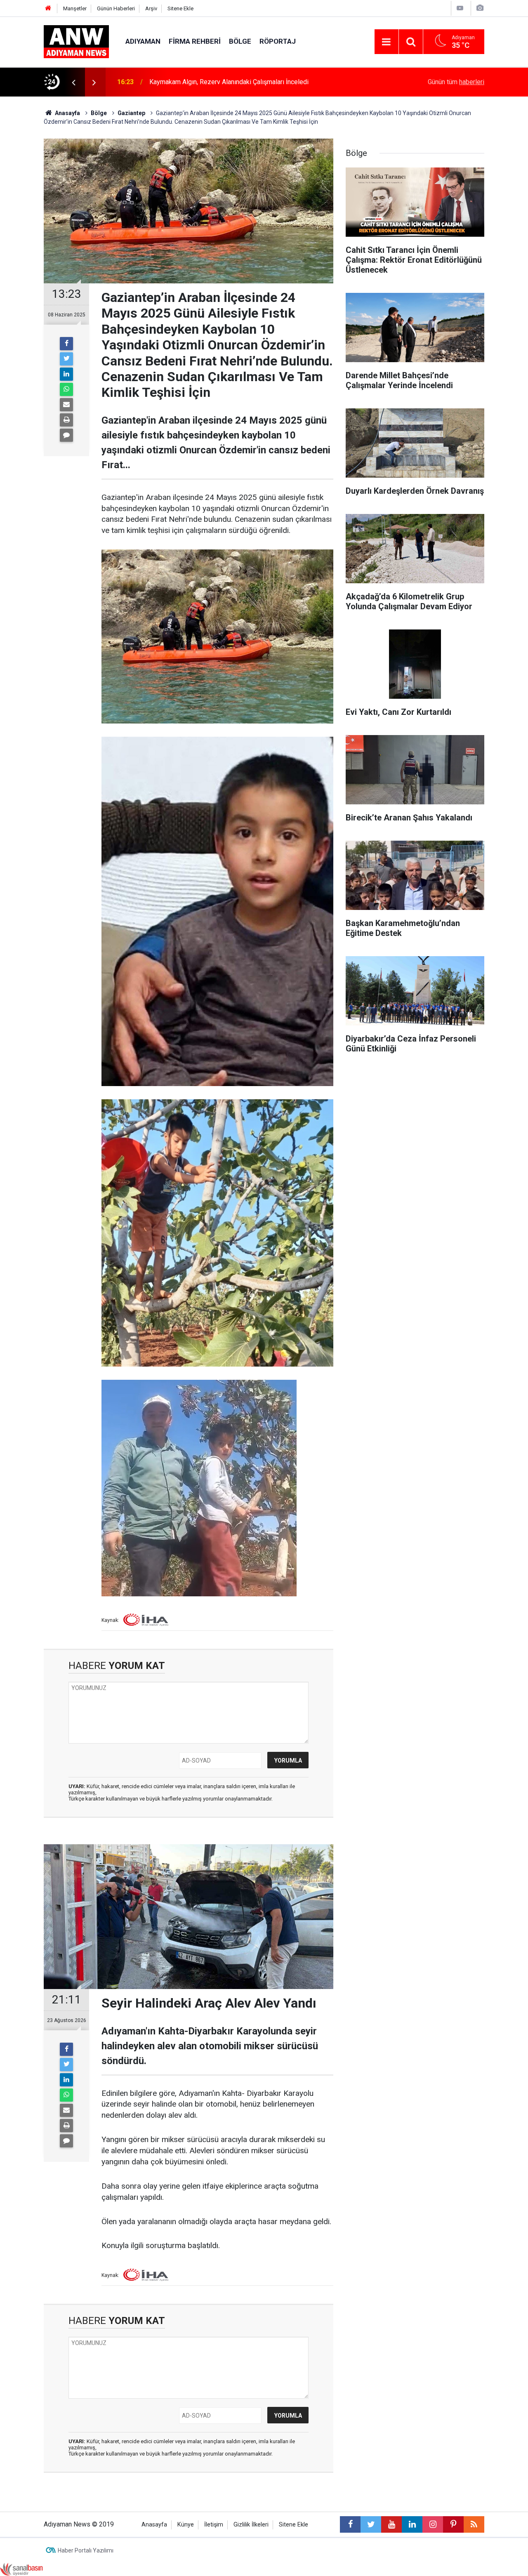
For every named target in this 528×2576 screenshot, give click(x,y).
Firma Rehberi (195, 41)
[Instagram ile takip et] (433, 2524)
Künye (186, 2525)
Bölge (240, 41)
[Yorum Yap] (66, 435)
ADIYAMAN (143, 41)
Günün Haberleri (116, 8)
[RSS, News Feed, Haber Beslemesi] (474, 2524)
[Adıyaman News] (76, 41)
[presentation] (73, 82)
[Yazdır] (66, 420)
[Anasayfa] (48, 8)
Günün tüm (456, 82)
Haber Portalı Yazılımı (86, 2550)
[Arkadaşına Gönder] (66, 405)
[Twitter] (66, 359)
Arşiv (151, 8)
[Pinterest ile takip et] (453, 2524)
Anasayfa (154, 2525)
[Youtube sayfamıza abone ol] (391, 2524)
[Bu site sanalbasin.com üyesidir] (21, 2569)
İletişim (214, 2525)
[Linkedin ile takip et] (412, 2524)
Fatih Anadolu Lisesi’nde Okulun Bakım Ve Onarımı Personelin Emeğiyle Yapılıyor (252, 82)
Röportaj (278, 41)
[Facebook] (66, 344)
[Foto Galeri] (480, 8)
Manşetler (75, 8)
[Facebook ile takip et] (350, 2524)
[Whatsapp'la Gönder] (66, 389)
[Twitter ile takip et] (371, 2524)
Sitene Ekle (180, 8)
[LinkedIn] (66, 374)
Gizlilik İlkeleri (251, 2525)
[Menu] (387, 42)
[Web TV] (460, 8)
